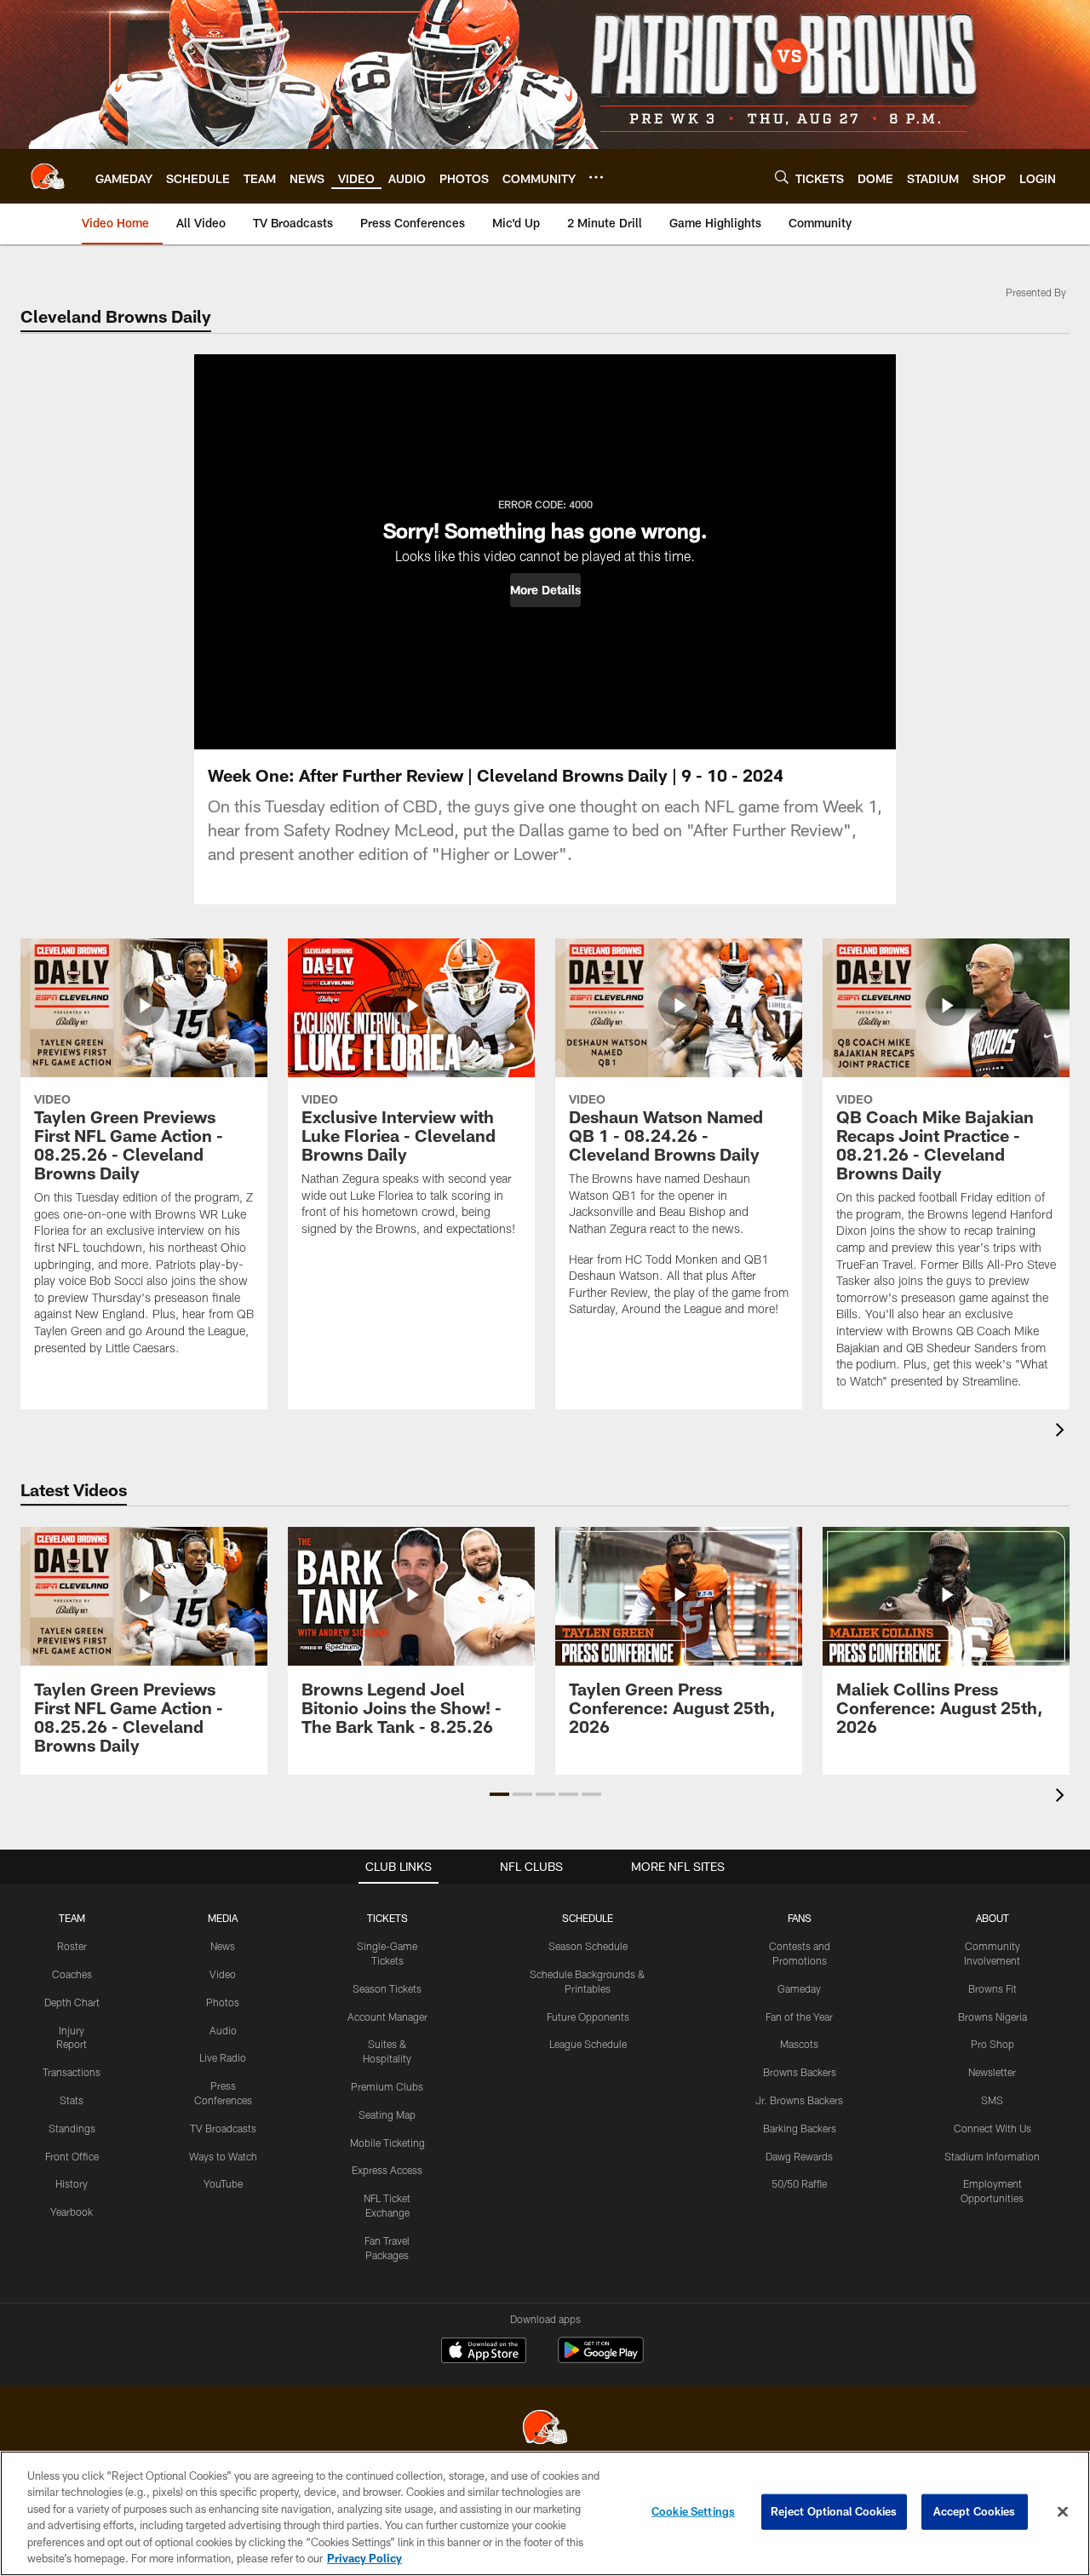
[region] (545, 2513)
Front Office (72, 2156)
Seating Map (387, 2114)
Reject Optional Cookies (834, 2511)
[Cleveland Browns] (545, 2429)
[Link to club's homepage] (48, 176)
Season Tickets (387, 1988)
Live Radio (223, 2057)
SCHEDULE (588, 1918)
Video (223, 1974)
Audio (223, 2030)
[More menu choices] (596, 177)
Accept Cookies (975, 2511)
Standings (72, 2128)
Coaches (72, 1974)
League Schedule (588, 2044)
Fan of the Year (799, 2017)
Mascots (799, 2044)
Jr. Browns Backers (799, 2100)
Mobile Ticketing (387, 2143)
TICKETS (387, 1918)
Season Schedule (588, 1946)
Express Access (387, 2170)
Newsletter (992, 2072)
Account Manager (387, 2017)
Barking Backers (800, 2128)
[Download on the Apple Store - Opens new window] (484, 2352)
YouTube (223, 2183)
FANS (800, 1918)
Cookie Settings (693, 2511)
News (223, 1946)
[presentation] (1063, 1432)
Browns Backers (800, 2072)
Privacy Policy (364, 2558)
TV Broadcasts (223, 2128)
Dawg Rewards (799, 2156)
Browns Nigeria (992, 2017)
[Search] (782, 177)
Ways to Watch (223, 2156)
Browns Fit (992, 1988)
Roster (72, 1946)
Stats (72, 2100)
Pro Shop (992, 2044)
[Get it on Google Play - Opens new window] (601, 2358)
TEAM (72, 1918)
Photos (223, 2002)
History (72, 2183)
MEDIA (223, 1918)
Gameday (799, 1988)
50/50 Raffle (799, 2183)
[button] (545, 590)
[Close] (1063, 2512)
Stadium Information (992, 2156)
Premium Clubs (387, 2086)
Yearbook (72, 2212)
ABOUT (992, 1918)
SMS (992, 2100)
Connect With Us (992, 2128)
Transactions (72, 2072)
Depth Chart (72, 2002)
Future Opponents (588, 2017)
